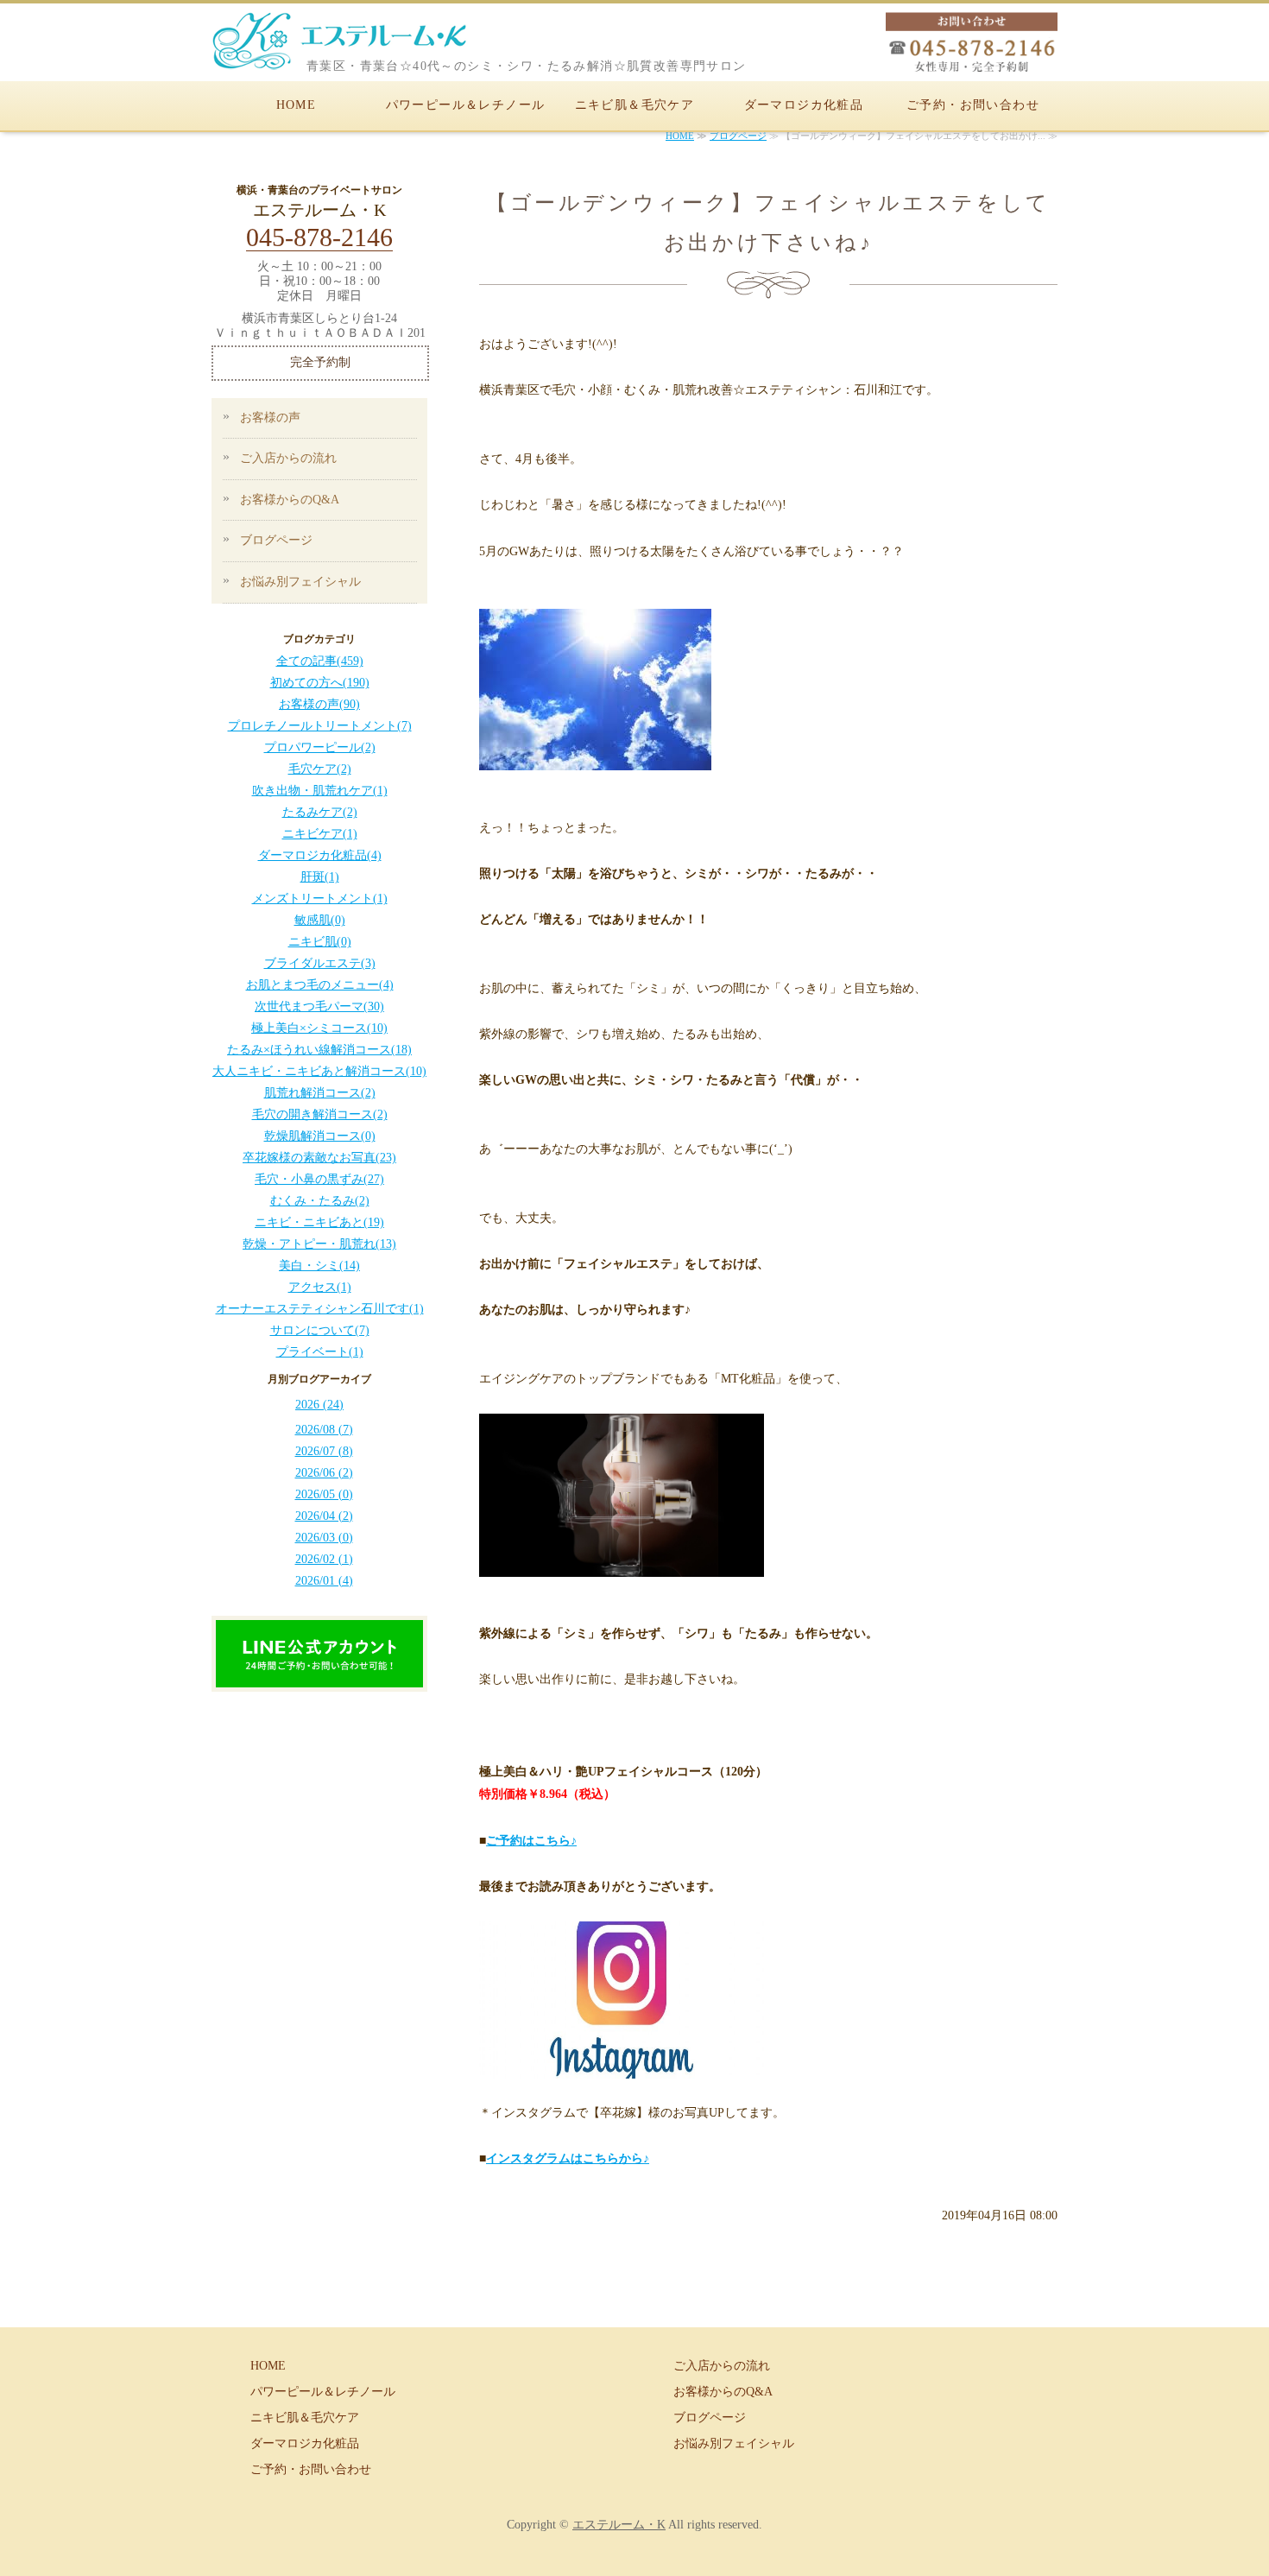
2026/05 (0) (324, 1494)
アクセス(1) (320, 1287)
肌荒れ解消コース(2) (320, 1093)
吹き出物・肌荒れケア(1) (320, 791)
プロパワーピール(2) (320, 747)
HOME (297, 105)
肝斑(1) (320, 877)
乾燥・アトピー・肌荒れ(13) (319, 1244)
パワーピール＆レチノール (466, 105)
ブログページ (738, 136)
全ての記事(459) (320, 661)
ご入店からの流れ (288, 458)
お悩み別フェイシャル (300, 582)
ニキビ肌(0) (320, 942)
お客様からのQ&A (290, 500)
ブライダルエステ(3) (320, 963)
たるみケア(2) (320, 812)
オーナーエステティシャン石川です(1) (320, 1309)
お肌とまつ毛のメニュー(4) (320, 985)
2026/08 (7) (324, 1430)
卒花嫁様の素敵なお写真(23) (319, 1158)
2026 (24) (319, 1405)
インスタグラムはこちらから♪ (568, 2158)
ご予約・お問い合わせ (973, 105)
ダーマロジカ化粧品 (804, 105)
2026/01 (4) (324, 1581)
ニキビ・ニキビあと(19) (319, 1222)
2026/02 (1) (324, 1559)
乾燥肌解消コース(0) (320, 1136)
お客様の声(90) (319, 704)
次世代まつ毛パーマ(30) (319, 1006)
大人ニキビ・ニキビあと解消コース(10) (319, 1071)
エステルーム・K (619, 2525)
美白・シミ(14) (319, 1266)
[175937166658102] (319, 1676)
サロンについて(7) (320, 1330)
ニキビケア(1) (320, 834)
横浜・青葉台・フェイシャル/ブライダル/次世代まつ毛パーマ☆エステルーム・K (367, 47)
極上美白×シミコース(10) (319, 1028)
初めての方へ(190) (320, 683)
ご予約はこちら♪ (531, 1841)
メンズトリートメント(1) (320, 899)
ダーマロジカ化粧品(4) (320, 855)
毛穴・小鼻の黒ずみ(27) (319, 1179)
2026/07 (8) (324, 1451)
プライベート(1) (320, 1352)
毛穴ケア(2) (320, 769)
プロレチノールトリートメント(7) (320, 726)
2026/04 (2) (324, 1516)
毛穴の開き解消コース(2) (320, 1114)
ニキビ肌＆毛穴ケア (635, 105)
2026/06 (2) (324, 1473)
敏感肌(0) (320, 920)
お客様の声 (270, 418)
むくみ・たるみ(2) (320, 1201)
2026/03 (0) (324, 1538)
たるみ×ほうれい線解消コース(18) (319, 1050)
